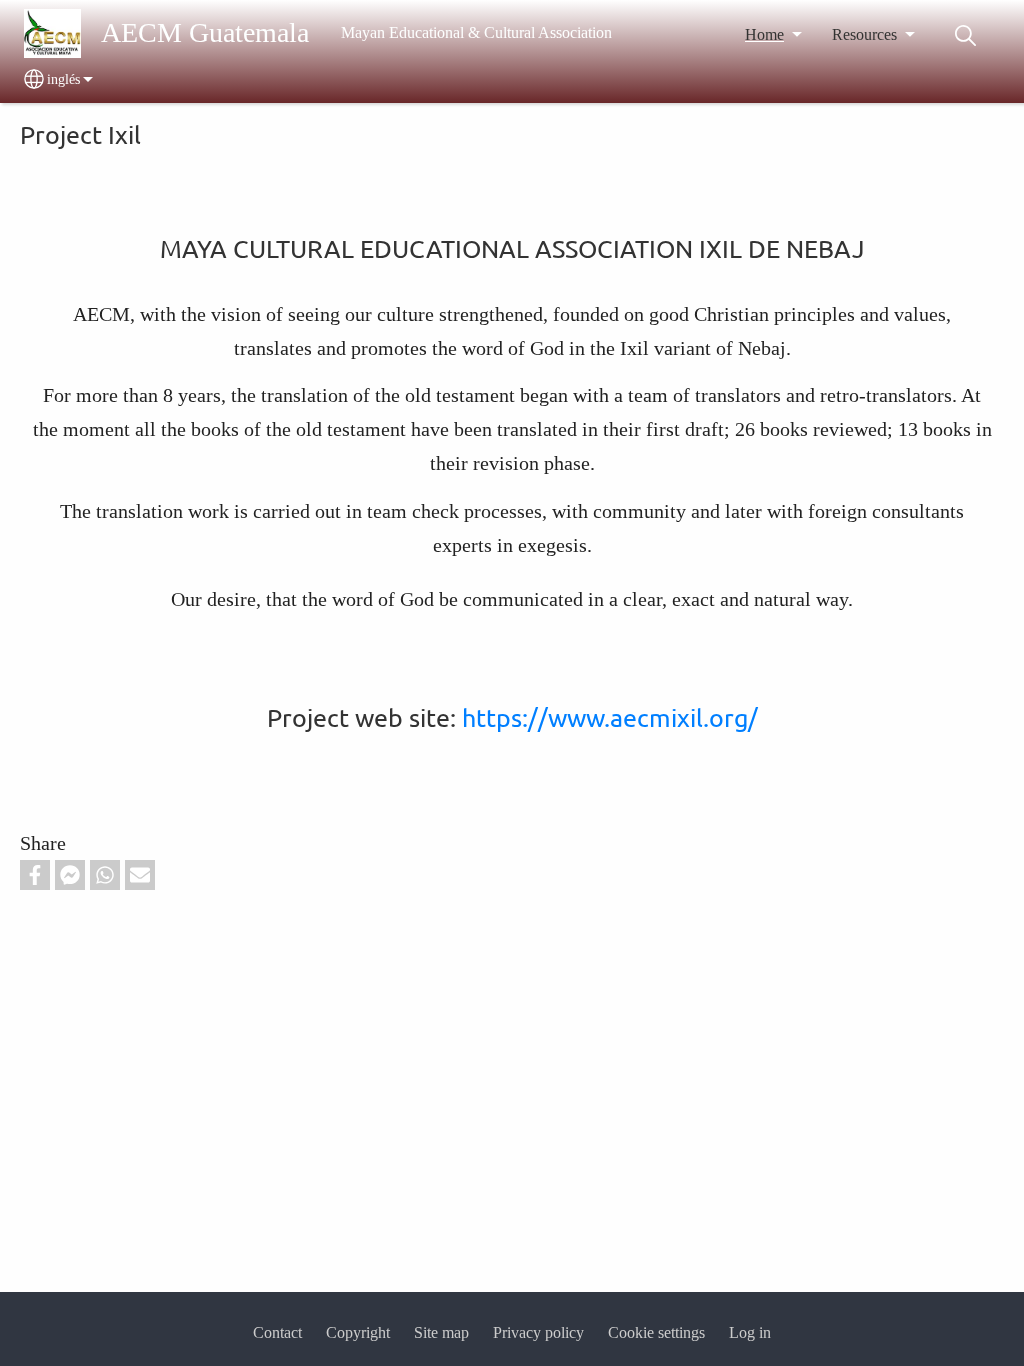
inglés (63, 79)
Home (764, 34)
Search (965, 35)
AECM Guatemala (205, 32)
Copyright (358, 1332)
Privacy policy (538, 1332)
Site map (441, 1332)
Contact (277, 1332)
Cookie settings (656, 1332)
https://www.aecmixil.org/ (610, 717)
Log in (750, 1332)
